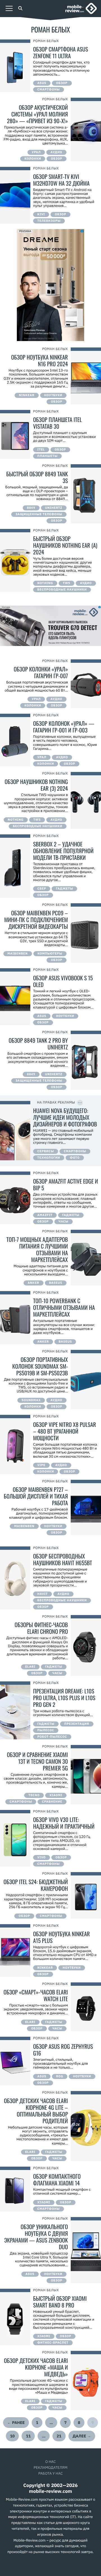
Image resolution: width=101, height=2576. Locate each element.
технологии (49, 1158)
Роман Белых (46, 41)
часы (64, 1222)
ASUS (42, 83)
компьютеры (50, 954)
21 (59, 2436)
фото (75, 1158)
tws (66, 583)
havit (43, 1594)
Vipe (41, 1465)
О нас (50, 2462)
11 (28, 2436)
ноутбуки (53, 395)
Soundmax (31, 1400)
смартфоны (49, 90)
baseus (56, 1283)
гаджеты (64, 889)
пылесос (46, 1730)
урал (36, 152)
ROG (60, 2076)
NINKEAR (27, 395)
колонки (33, 159)
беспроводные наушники (62, 590)
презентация (77, 1724)
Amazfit (45, 1215)
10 (12, 2436)
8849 (31, 508)
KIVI (41, 214)
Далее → (82, 2436)
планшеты (47, 456)
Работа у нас (50, 2473)
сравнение (52, 1802)
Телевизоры (49, 221)
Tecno (34, 1795)
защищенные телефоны (39, 514)
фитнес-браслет (53, 2343)
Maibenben (18, 954)
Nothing (45, 583)
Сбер (42, 889)
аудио (56, 152)
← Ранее (16, 2423)
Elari (30, 1667)
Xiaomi (56, 1795)
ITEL (41, 450)
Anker (34, 1283)
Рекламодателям (50, 2468)
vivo (42, 1858)
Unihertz (54, 508)
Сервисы (46, 1151)
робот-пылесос (52, 1737)
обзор (62, 83)
